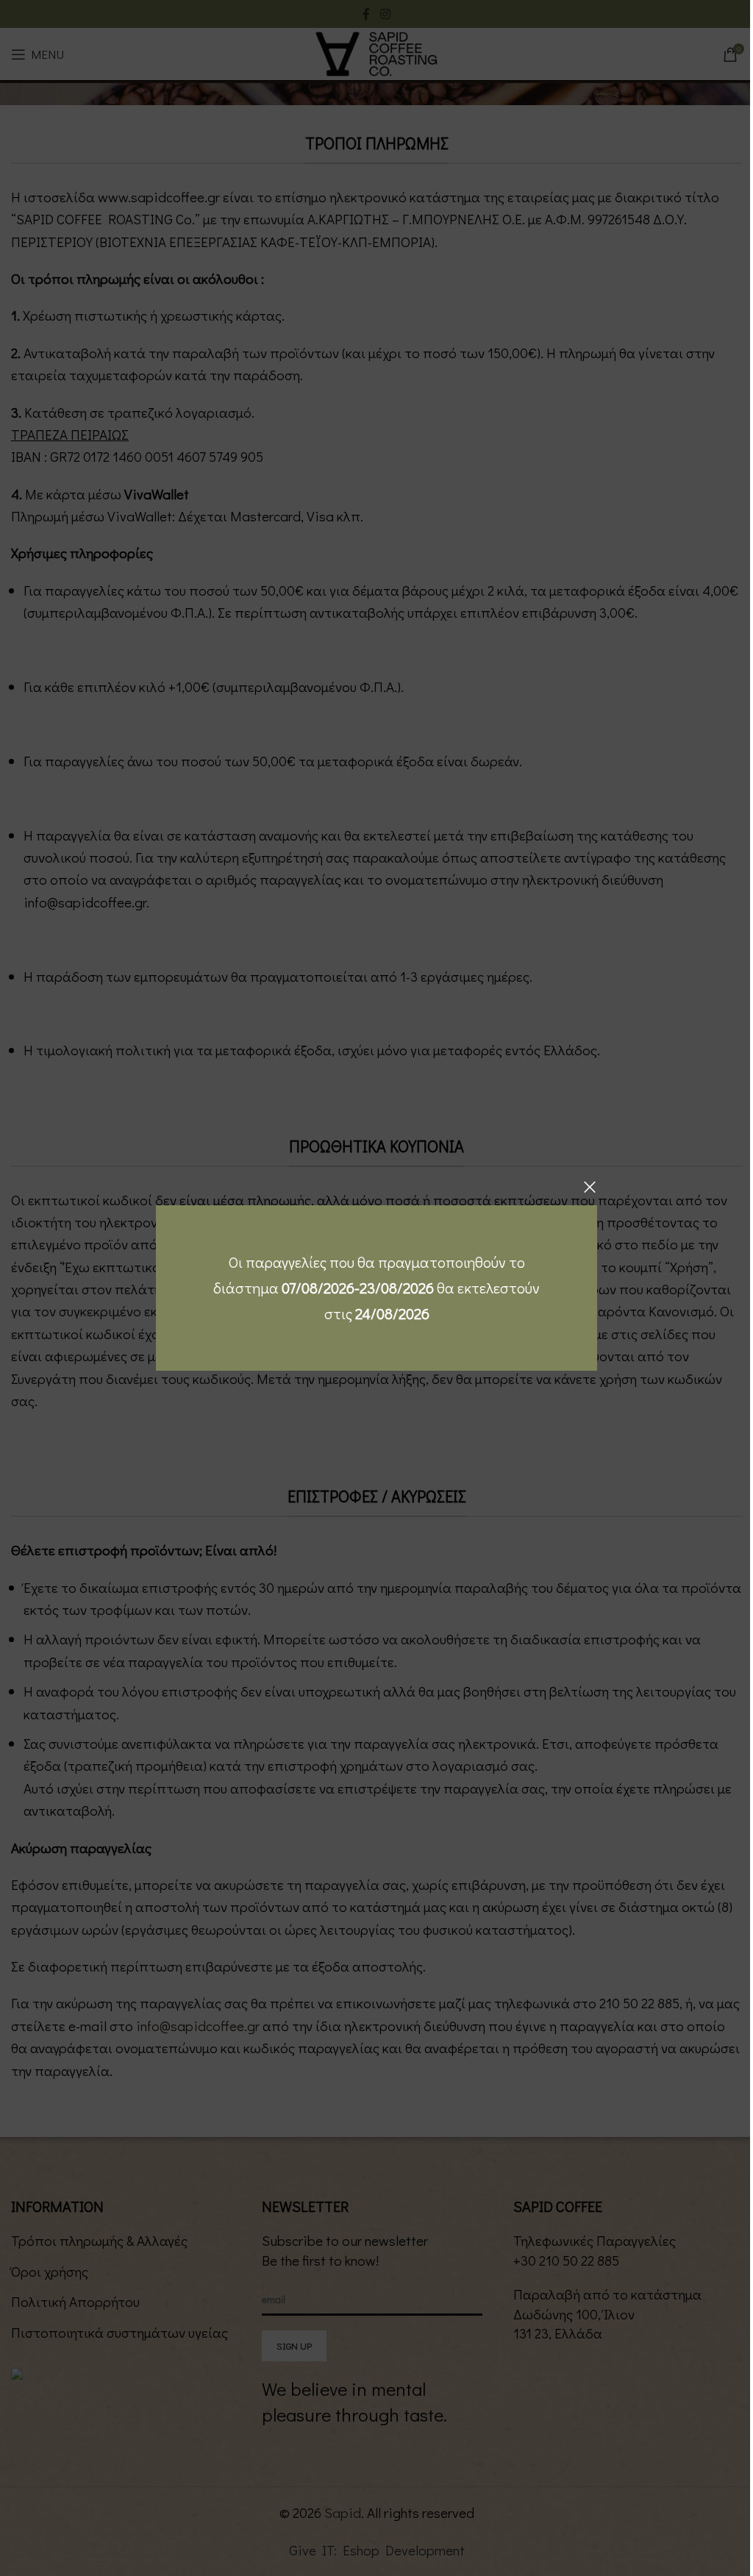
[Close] (590, 1187)
